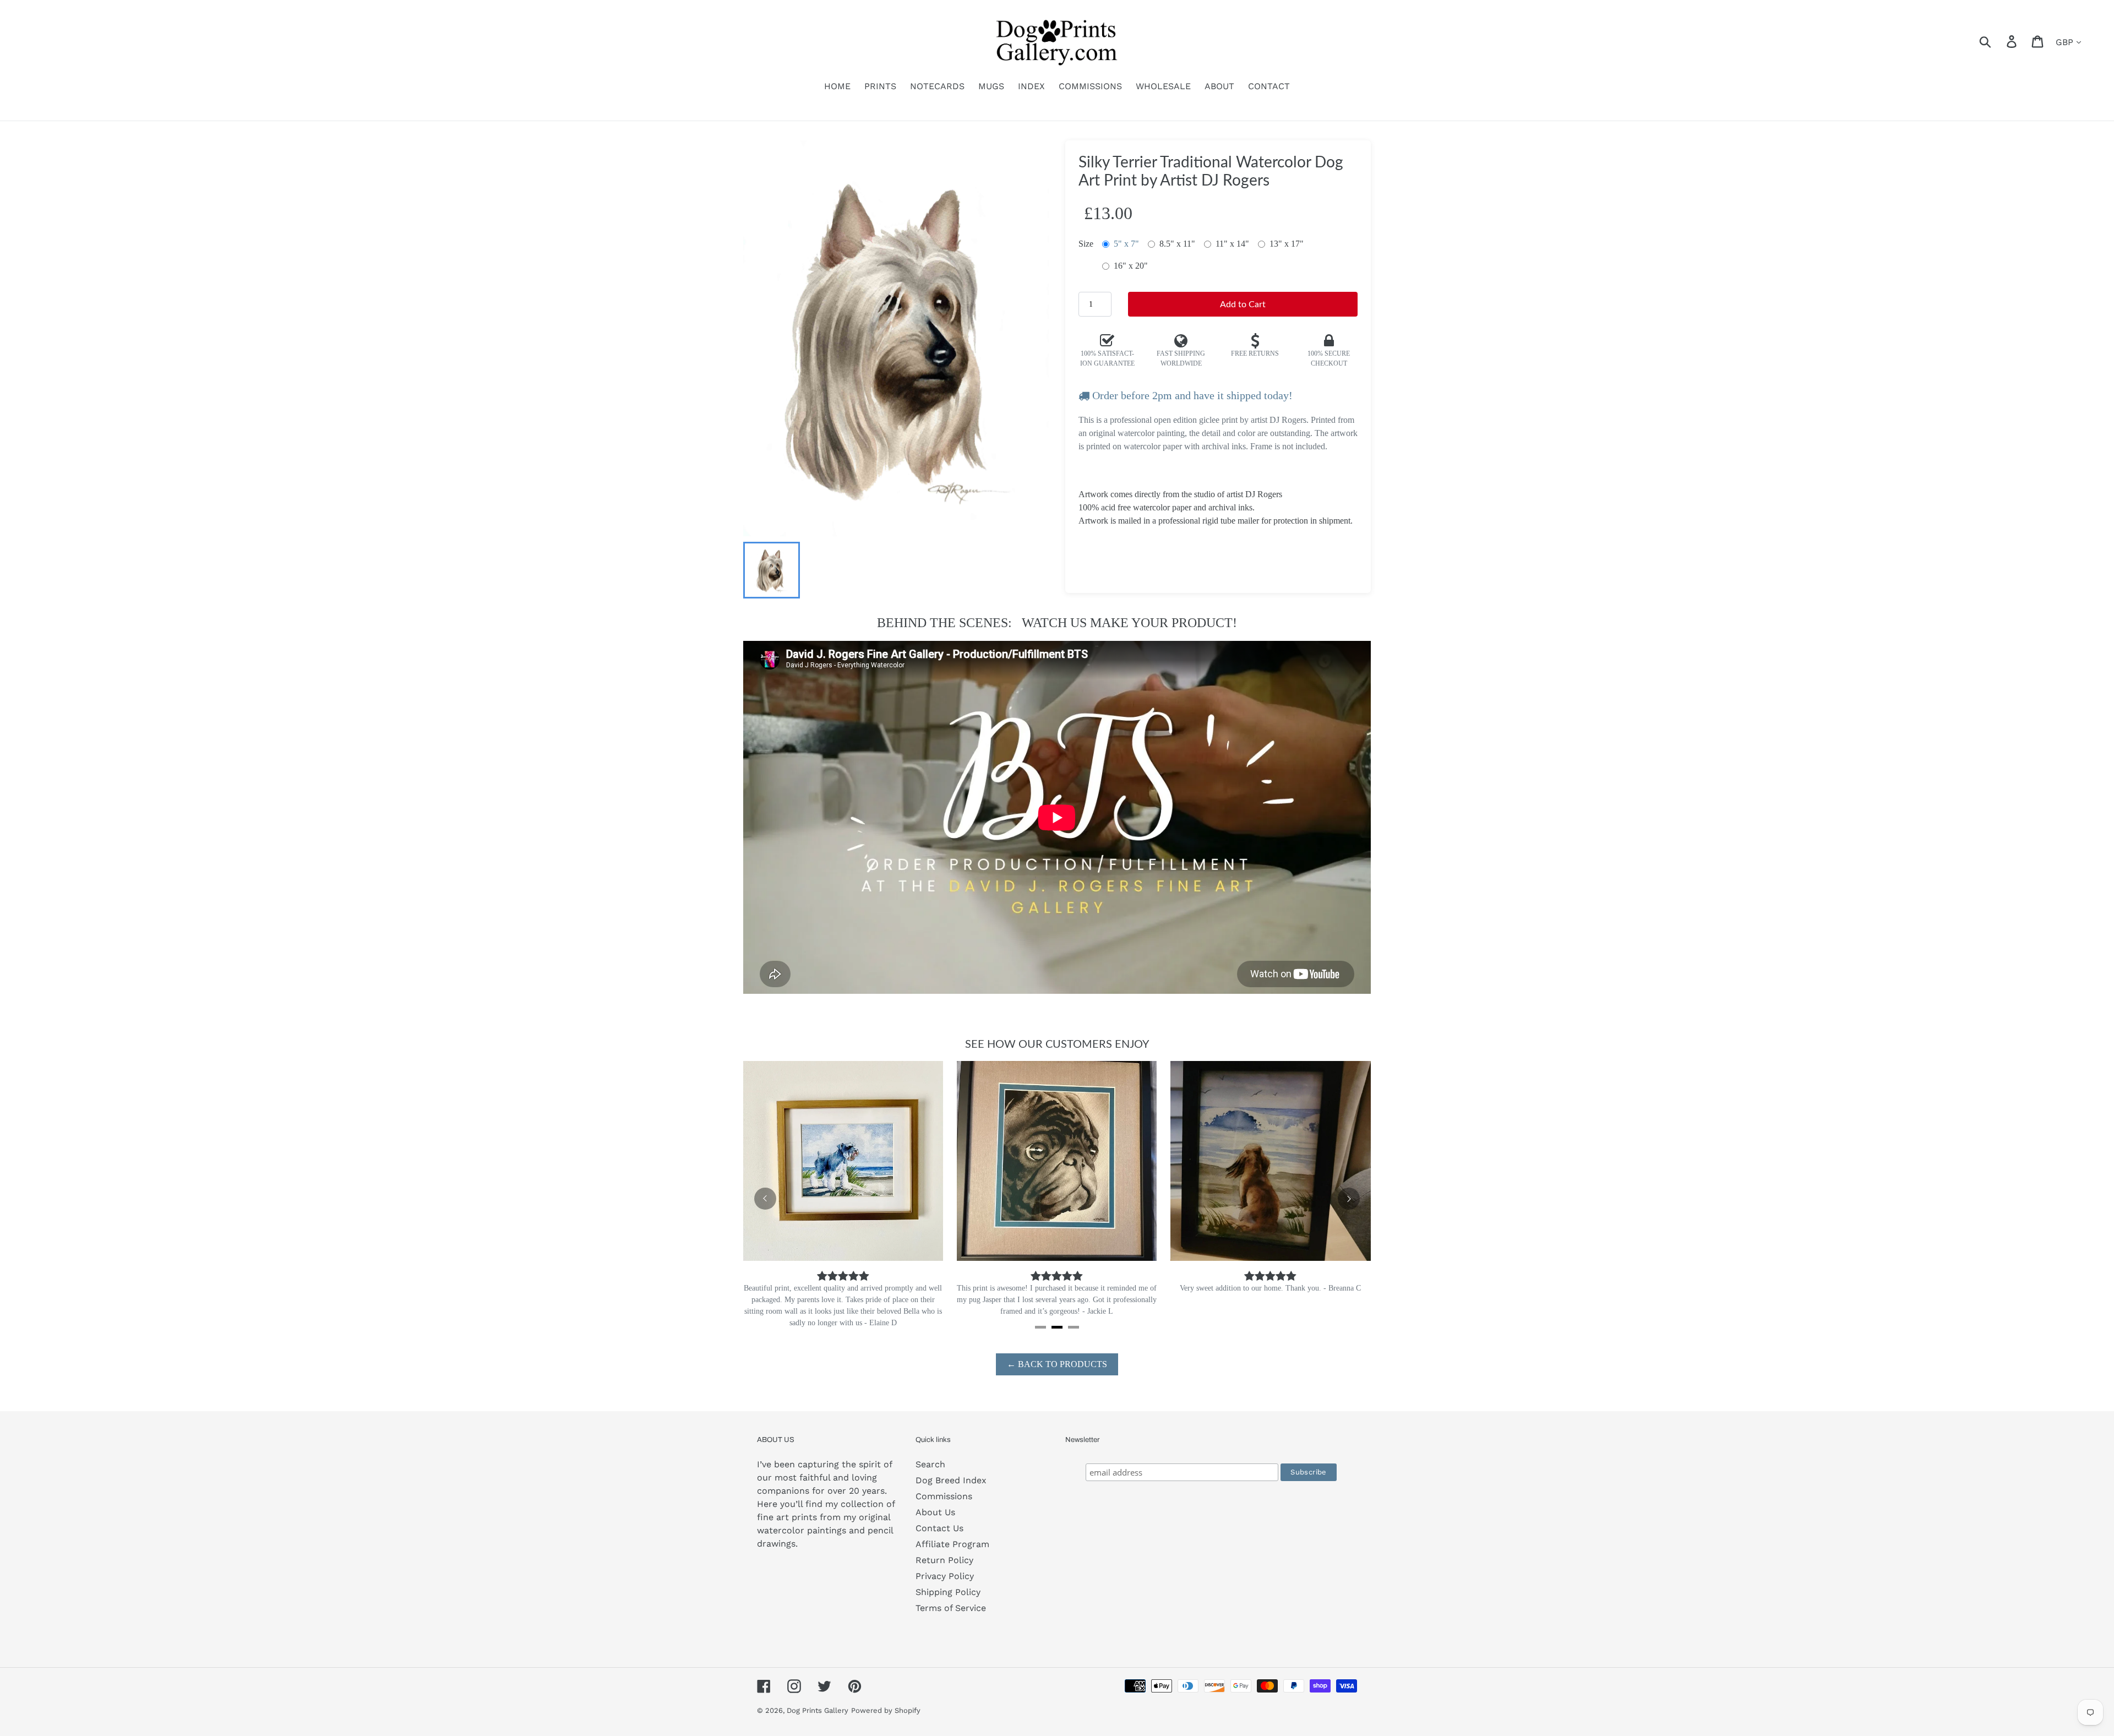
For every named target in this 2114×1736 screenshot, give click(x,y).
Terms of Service (951, 1596)
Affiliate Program (952, 1533)
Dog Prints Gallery (818, 1699)
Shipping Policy (948, 1580)
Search (930, 1453)
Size (1086, 244)
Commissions (944, 1485)
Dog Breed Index (951, 1469)
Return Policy (944, 1549)
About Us (935, 1501)
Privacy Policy (945, 1564)
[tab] (1040, 1316)
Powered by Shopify (886, 1699)
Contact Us (939, 1517)
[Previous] (765, 1193)
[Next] (1349, 1193)
